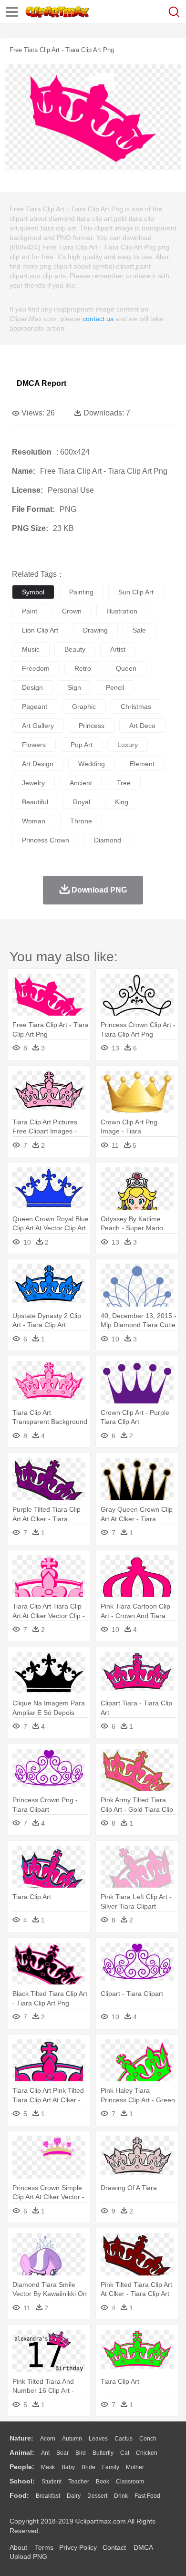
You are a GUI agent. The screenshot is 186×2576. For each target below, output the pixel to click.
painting (81, 592)
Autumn (72, 2439)
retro (83, 668)
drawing (95, 630)
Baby (68, 2467)
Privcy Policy (78, 2547)
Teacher (79, 2482)
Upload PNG (28, 2556)
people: (22, 2467)
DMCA (143, 2547)
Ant (45, 2453)
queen (126, 668)
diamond (108, 840)
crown (72, 611)
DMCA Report (41, 383)
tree (124, 783)
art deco (142, 726)
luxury (128, 745)
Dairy (74, 2496)
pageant (35, 706)
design (32, 687)
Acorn (48, 2439)
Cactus (124, 2439)
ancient (81, 783)
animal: (22, 2452)
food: (19, 2495)
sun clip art (136, 592)
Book (103, 2482)
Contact (114, 2547)
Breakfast (48, 2496)
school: (22, 2481)
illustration (122, 611)
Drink (121, 2496)
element (142, 764)
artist (118, 649)
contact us (98, 319)
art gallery (38, 726)
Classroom (130, 2482)
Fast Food (147, 2496)
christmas (136, 706)
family (111, 2467)
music (31, 649)
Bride (88, 2467)
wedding (92, 764)
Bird (81, 2453)
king (122, 802)
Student (52, 2482)
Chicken (147, 2453)
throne (81, 821)
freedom (36, 668)
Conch (148, 2439)
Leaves (98, 2439)
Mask (48, 2467)
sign (74, 687)
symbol (33, 592)
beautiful (35, 802)
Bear (62, 2453)
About (18, 2547)
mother (135, 2467)
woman (34, 821)
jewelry (33, 783)
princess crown (46, 840)
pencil (115, 687)
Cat (125, 2453)
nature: (21, 2438)
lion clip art (40, 630)
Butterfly (103, 2453)
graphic (84, 706)
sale (139, 630)
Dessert (97, 2496)
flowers (34, 745)
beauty (75, 649)
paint (30, 611)
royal (82, 802)
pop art (82, 745)
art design (38, 764)
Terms (44, 2547)
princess (92, 726)
